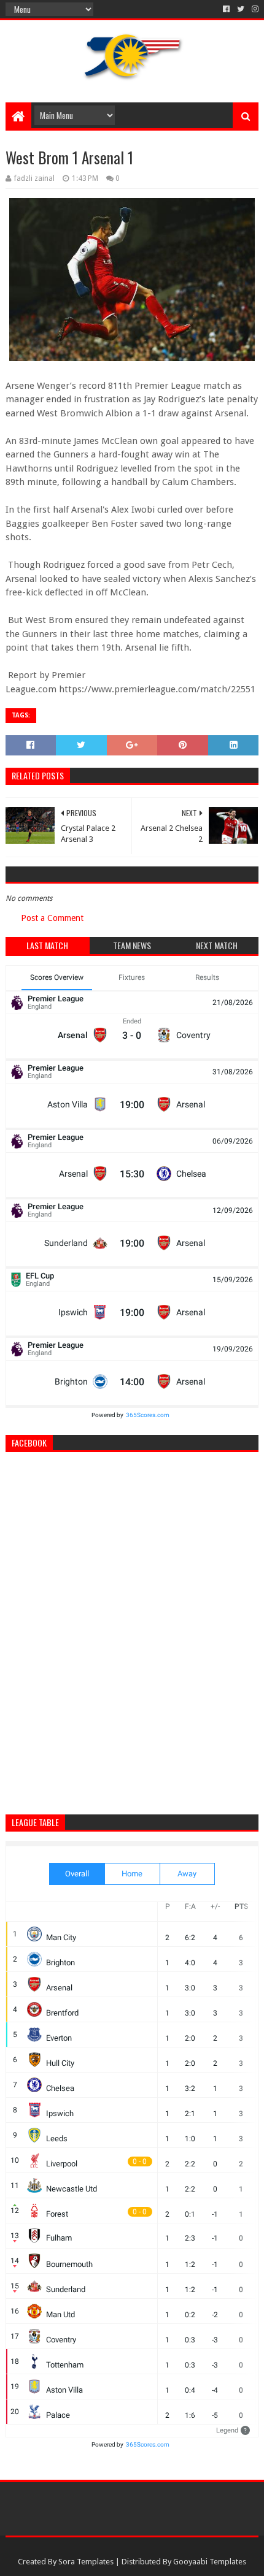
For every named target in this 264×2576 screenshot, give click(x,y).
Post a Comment (52, 918)
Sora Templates (86, 2562)
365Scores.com (148, 1415)
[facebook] (226, 9)
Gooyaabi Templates (210, 2562)
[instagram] (254, 9)
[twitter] (241, 9)
